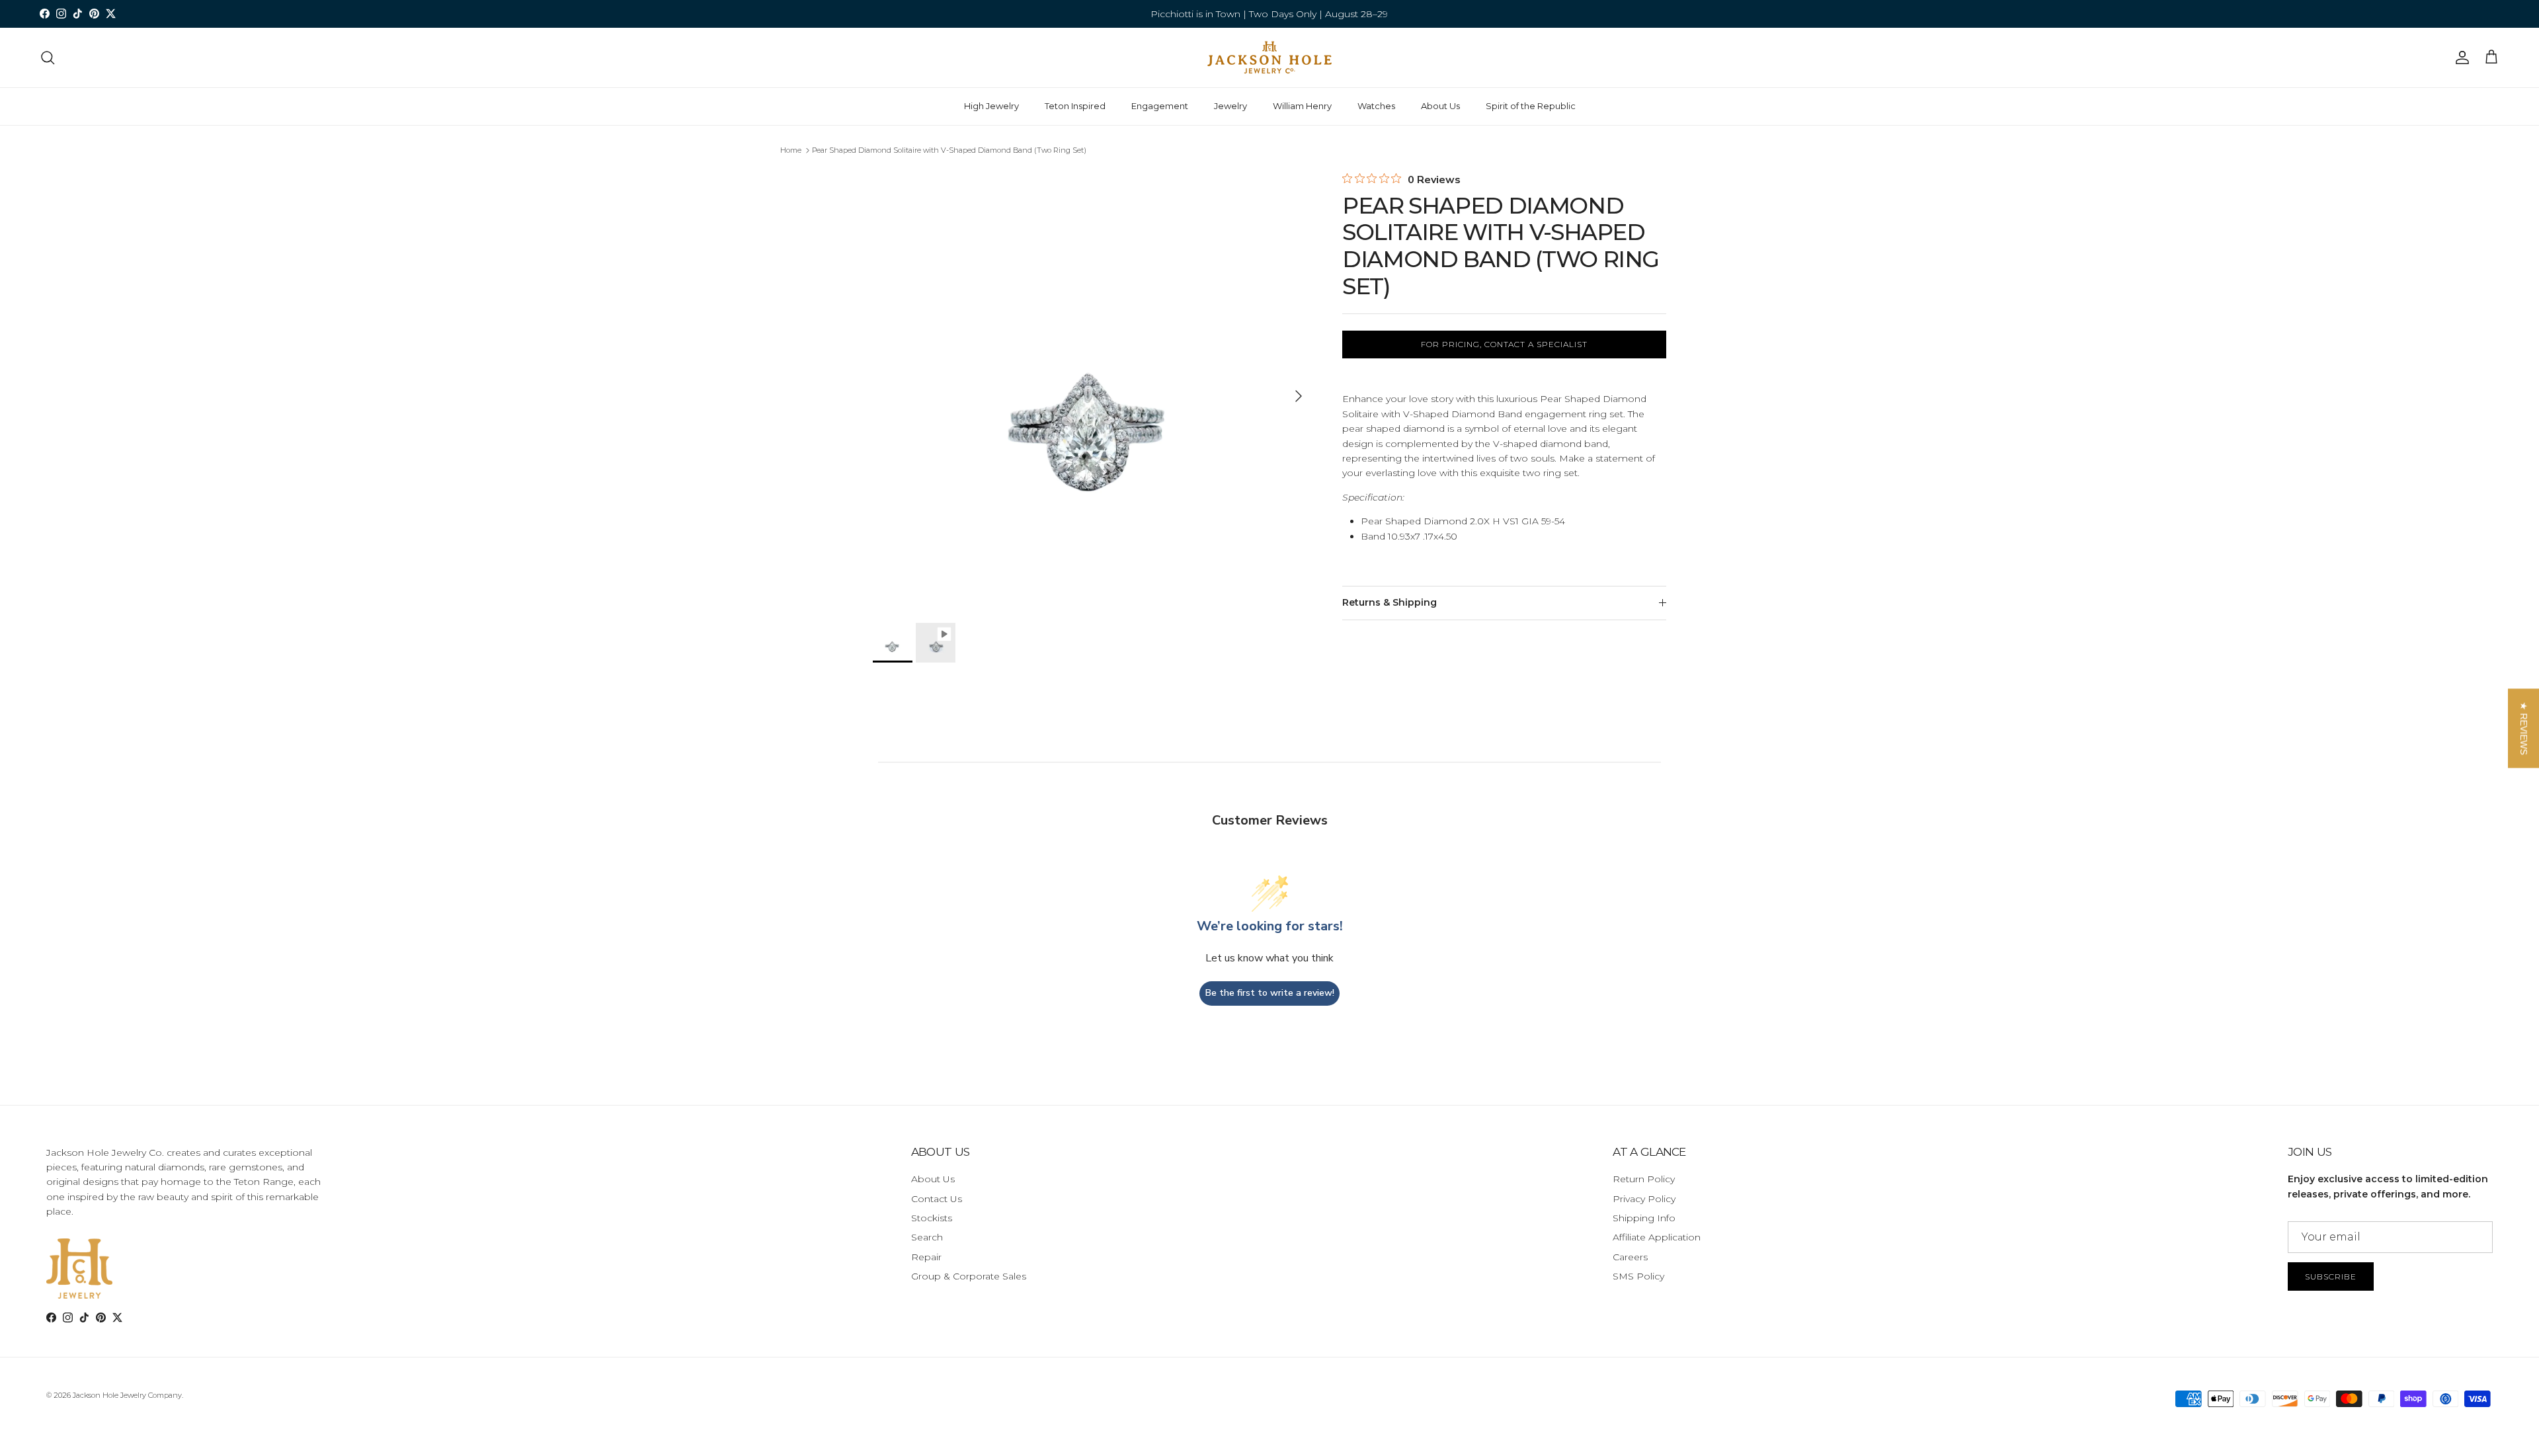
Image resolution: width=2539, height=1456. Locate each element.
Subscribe (2331, 1276)
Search (927, 1237)
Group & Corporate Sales (969, 1276)
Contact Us (937, 1199)
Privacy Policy (1644, 1199)
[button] (2523, 728)
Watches (1376, 106)
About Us (1440, 106)
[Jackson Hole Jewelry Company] (1269, 58)
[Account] (2460, 58)
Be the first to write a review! (1270, 993)
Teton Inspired (1075, 106)
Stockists (932, 1218)
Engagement (1160, 106)
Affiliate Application (1657, 1237)
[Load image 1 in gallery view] (1093, 389)
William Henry (1302, 106)
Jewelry (1230, 106)
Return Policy (1644, 1179)
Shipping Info (1644, 1218)
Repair (926, 1257)
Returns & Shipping (1390, 602)
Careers (1630, 1257)
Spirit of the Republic (1531, 106)
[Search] (48, 58)
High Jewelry (991, 106)
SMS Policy (1638, 1276)
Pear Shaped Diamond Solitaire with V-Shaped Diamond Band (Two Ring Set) (949, 150)
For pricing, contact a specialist (1504, 344)
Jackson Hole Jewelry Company (127, 1395)
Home (791, 150)
